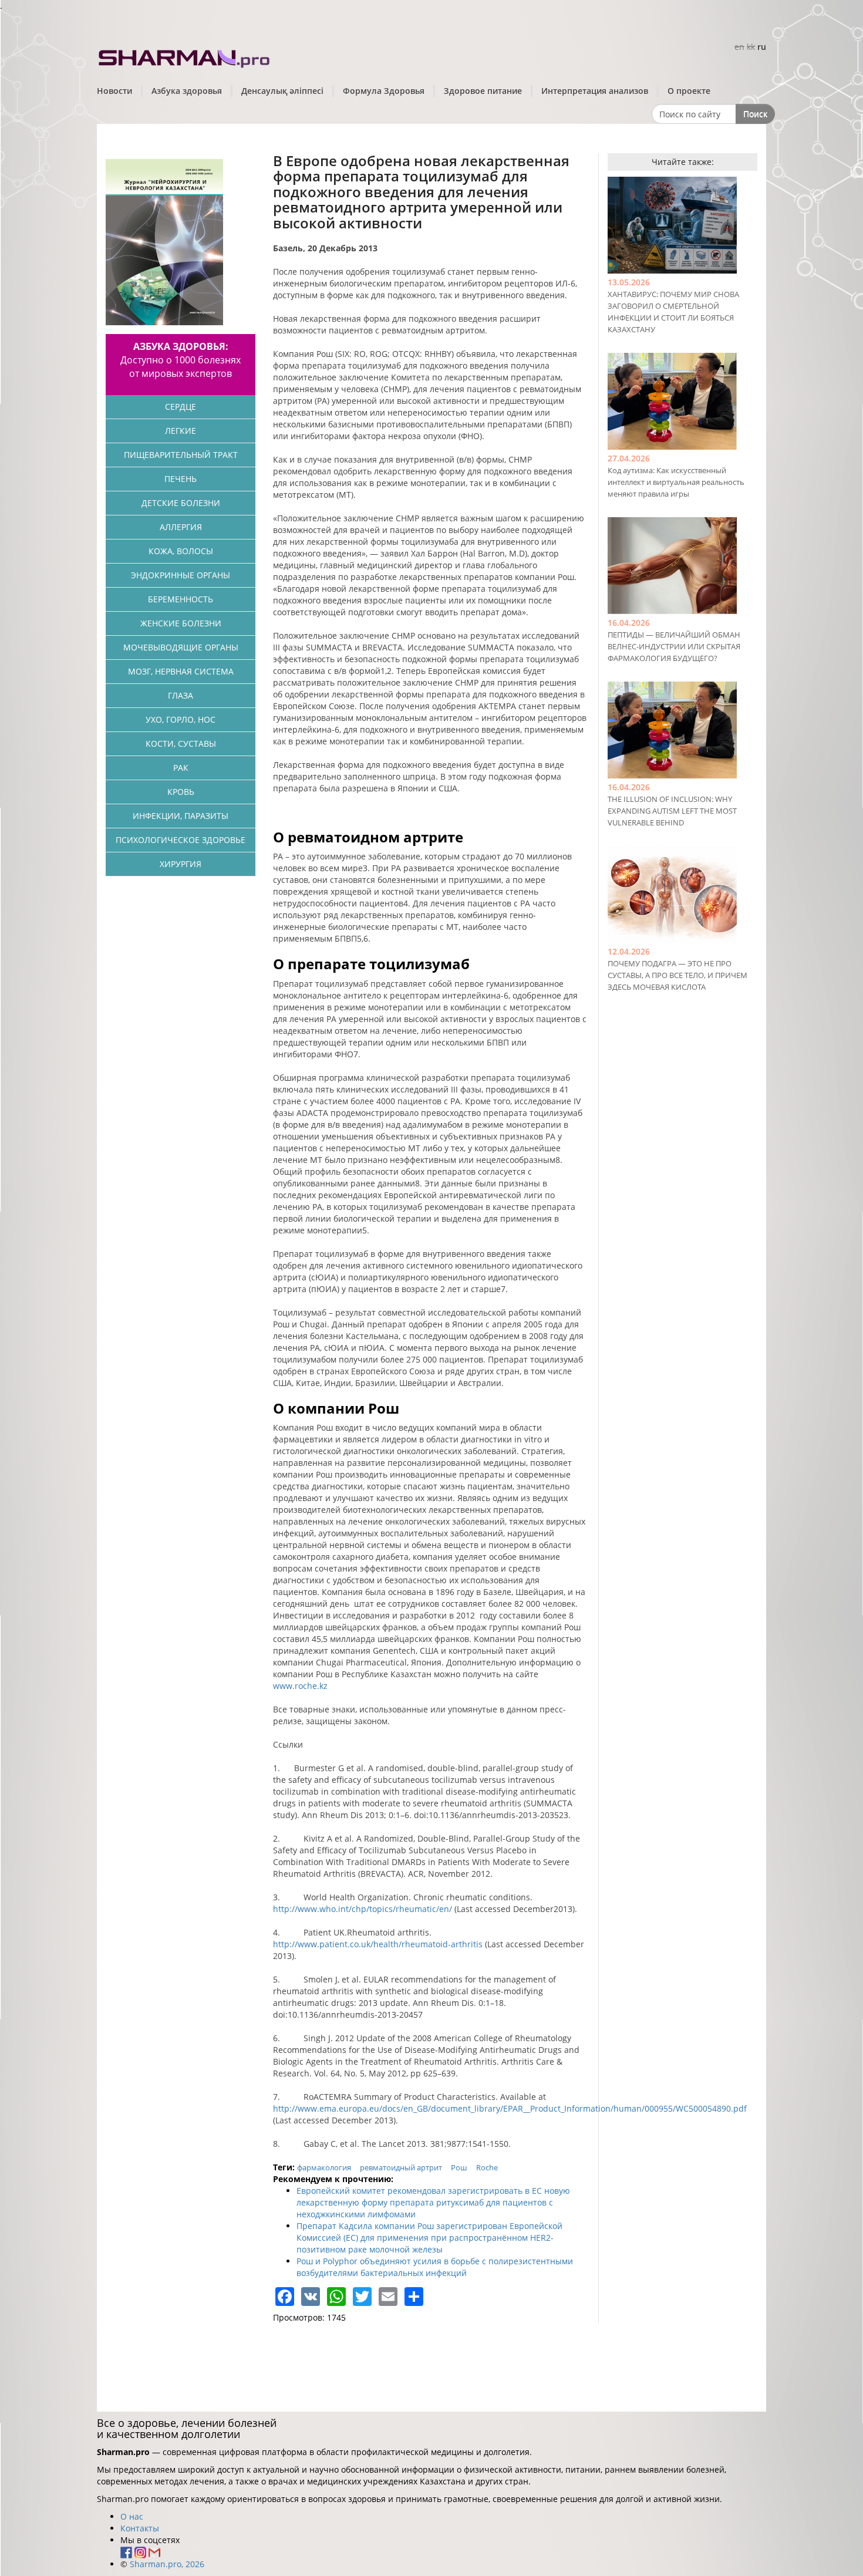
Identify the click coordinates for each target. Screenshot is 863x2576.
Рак (181, 768)
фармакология (324, 2167)
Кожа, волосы (181, 551)
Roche (487, 2167)
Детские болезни (181, 503)
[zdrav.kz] (185, 56)
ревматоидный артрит (401, 2167)
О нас (132, 2516)
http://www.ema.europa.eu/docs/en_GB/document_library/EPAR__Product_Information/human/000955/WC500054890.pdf (510, 2108)
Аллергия (181, 527)
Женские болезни (181, 623)
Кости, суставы (181, 744)
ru (762, 47)
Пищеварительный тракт (181, 455)
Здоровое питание (483, 91)
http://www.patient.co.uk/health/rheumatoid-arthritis (378, 1944)
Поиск (755, 114)
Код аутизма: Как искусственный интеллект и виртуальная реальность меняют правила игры (676, 482)
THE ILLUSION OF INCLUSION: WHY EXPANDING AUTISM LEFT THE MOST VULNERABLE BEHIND (672, 811)
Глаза (181, 695)
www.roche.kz (300, 1686)
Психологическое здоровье (181, 840)
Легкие (181, 431)
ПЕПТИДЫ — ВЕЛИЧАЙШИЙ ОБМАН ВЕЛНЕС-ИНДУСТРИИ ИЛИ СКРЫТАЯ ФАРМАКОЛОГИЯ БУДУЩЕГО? (674, 646)
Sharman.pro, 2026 (167, 2564)
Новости (114, 91)
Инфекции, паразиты (181, 816)
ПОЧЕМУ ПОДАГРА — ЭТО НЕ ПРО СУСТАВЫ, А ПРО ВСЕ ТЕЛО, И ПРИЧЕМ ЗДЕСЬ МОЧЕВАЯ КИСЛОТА (677, 975)
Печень (181, 479)
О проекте (689, 91)
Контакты (140, 2528)
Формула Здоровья (384, 91)
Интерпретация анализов (595, 91)
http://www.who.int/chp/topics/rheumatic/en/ (363, 1909)
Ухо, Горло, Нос (181, 719)
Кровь (181, 792)
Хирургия (181, 864)
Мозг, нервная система (181, 671)
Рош (459, 2167)
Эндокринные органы (181, 575)
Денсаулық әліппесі (282, 91)
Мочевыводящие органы (181, 647)
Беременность (181, 599)
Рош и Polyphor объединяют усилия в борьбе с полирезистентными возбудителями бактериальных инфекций (435, 2267)
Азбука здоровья (187, 91)
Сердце (181, 407)
